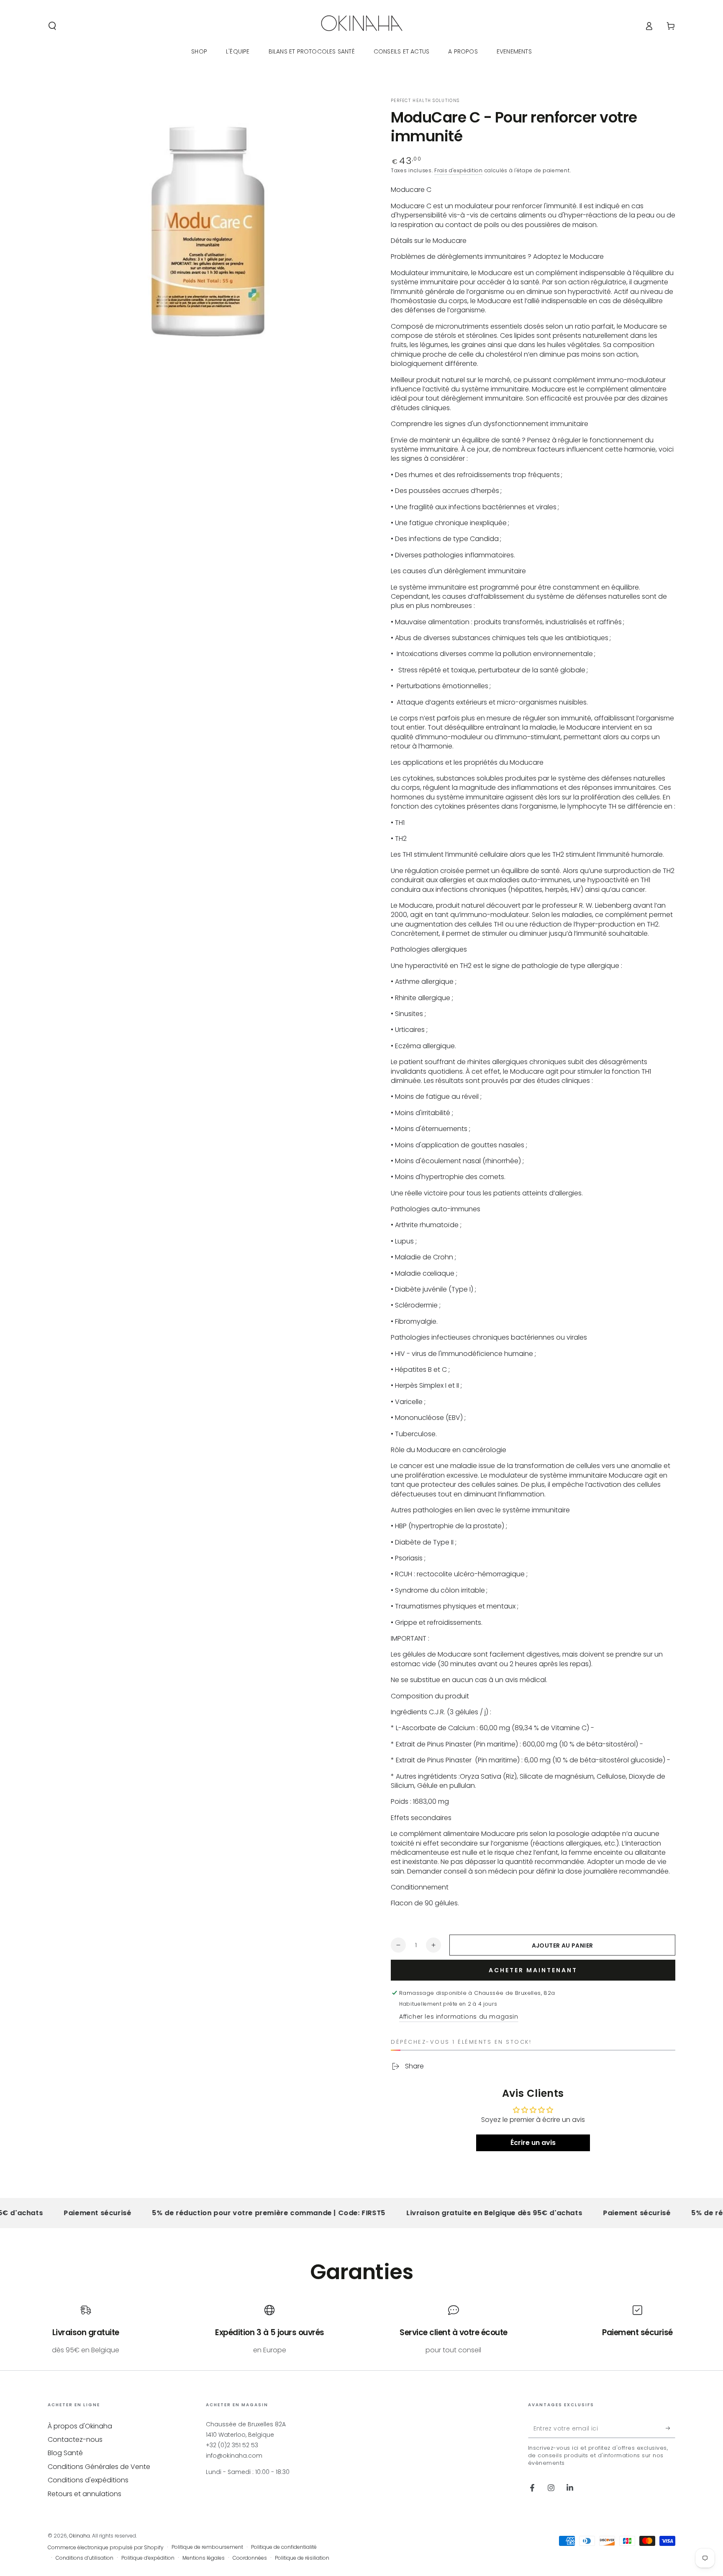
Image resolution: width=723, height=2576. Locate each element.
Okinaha (79, 2536)
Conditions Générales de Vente (99, 2467)
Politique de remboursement (207, 2547)
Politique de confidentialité (284, 2547)
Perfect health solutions (425, 101)
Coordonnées (250, 2558)
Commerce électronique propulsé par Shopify (106, 2548)
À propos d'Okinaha (80, 2426)
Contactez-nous (75, 2439)
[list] (361, 2330)
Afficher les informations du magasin (459, 2017)
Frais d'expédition (459, 170)
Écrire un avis (533, 2143)
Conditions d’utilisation (85, 2558)
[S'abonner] (670, 2428)
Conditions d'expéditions (88, 2480)
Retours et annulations (85, 2494)
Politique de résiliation (302, 2558)
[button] (52, 26)
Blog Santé (65, 2453)
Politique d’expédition (148, 2558)
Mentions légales (204, 2558)
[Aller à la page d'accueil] (362, 26)
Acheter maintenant (533, 1970)
